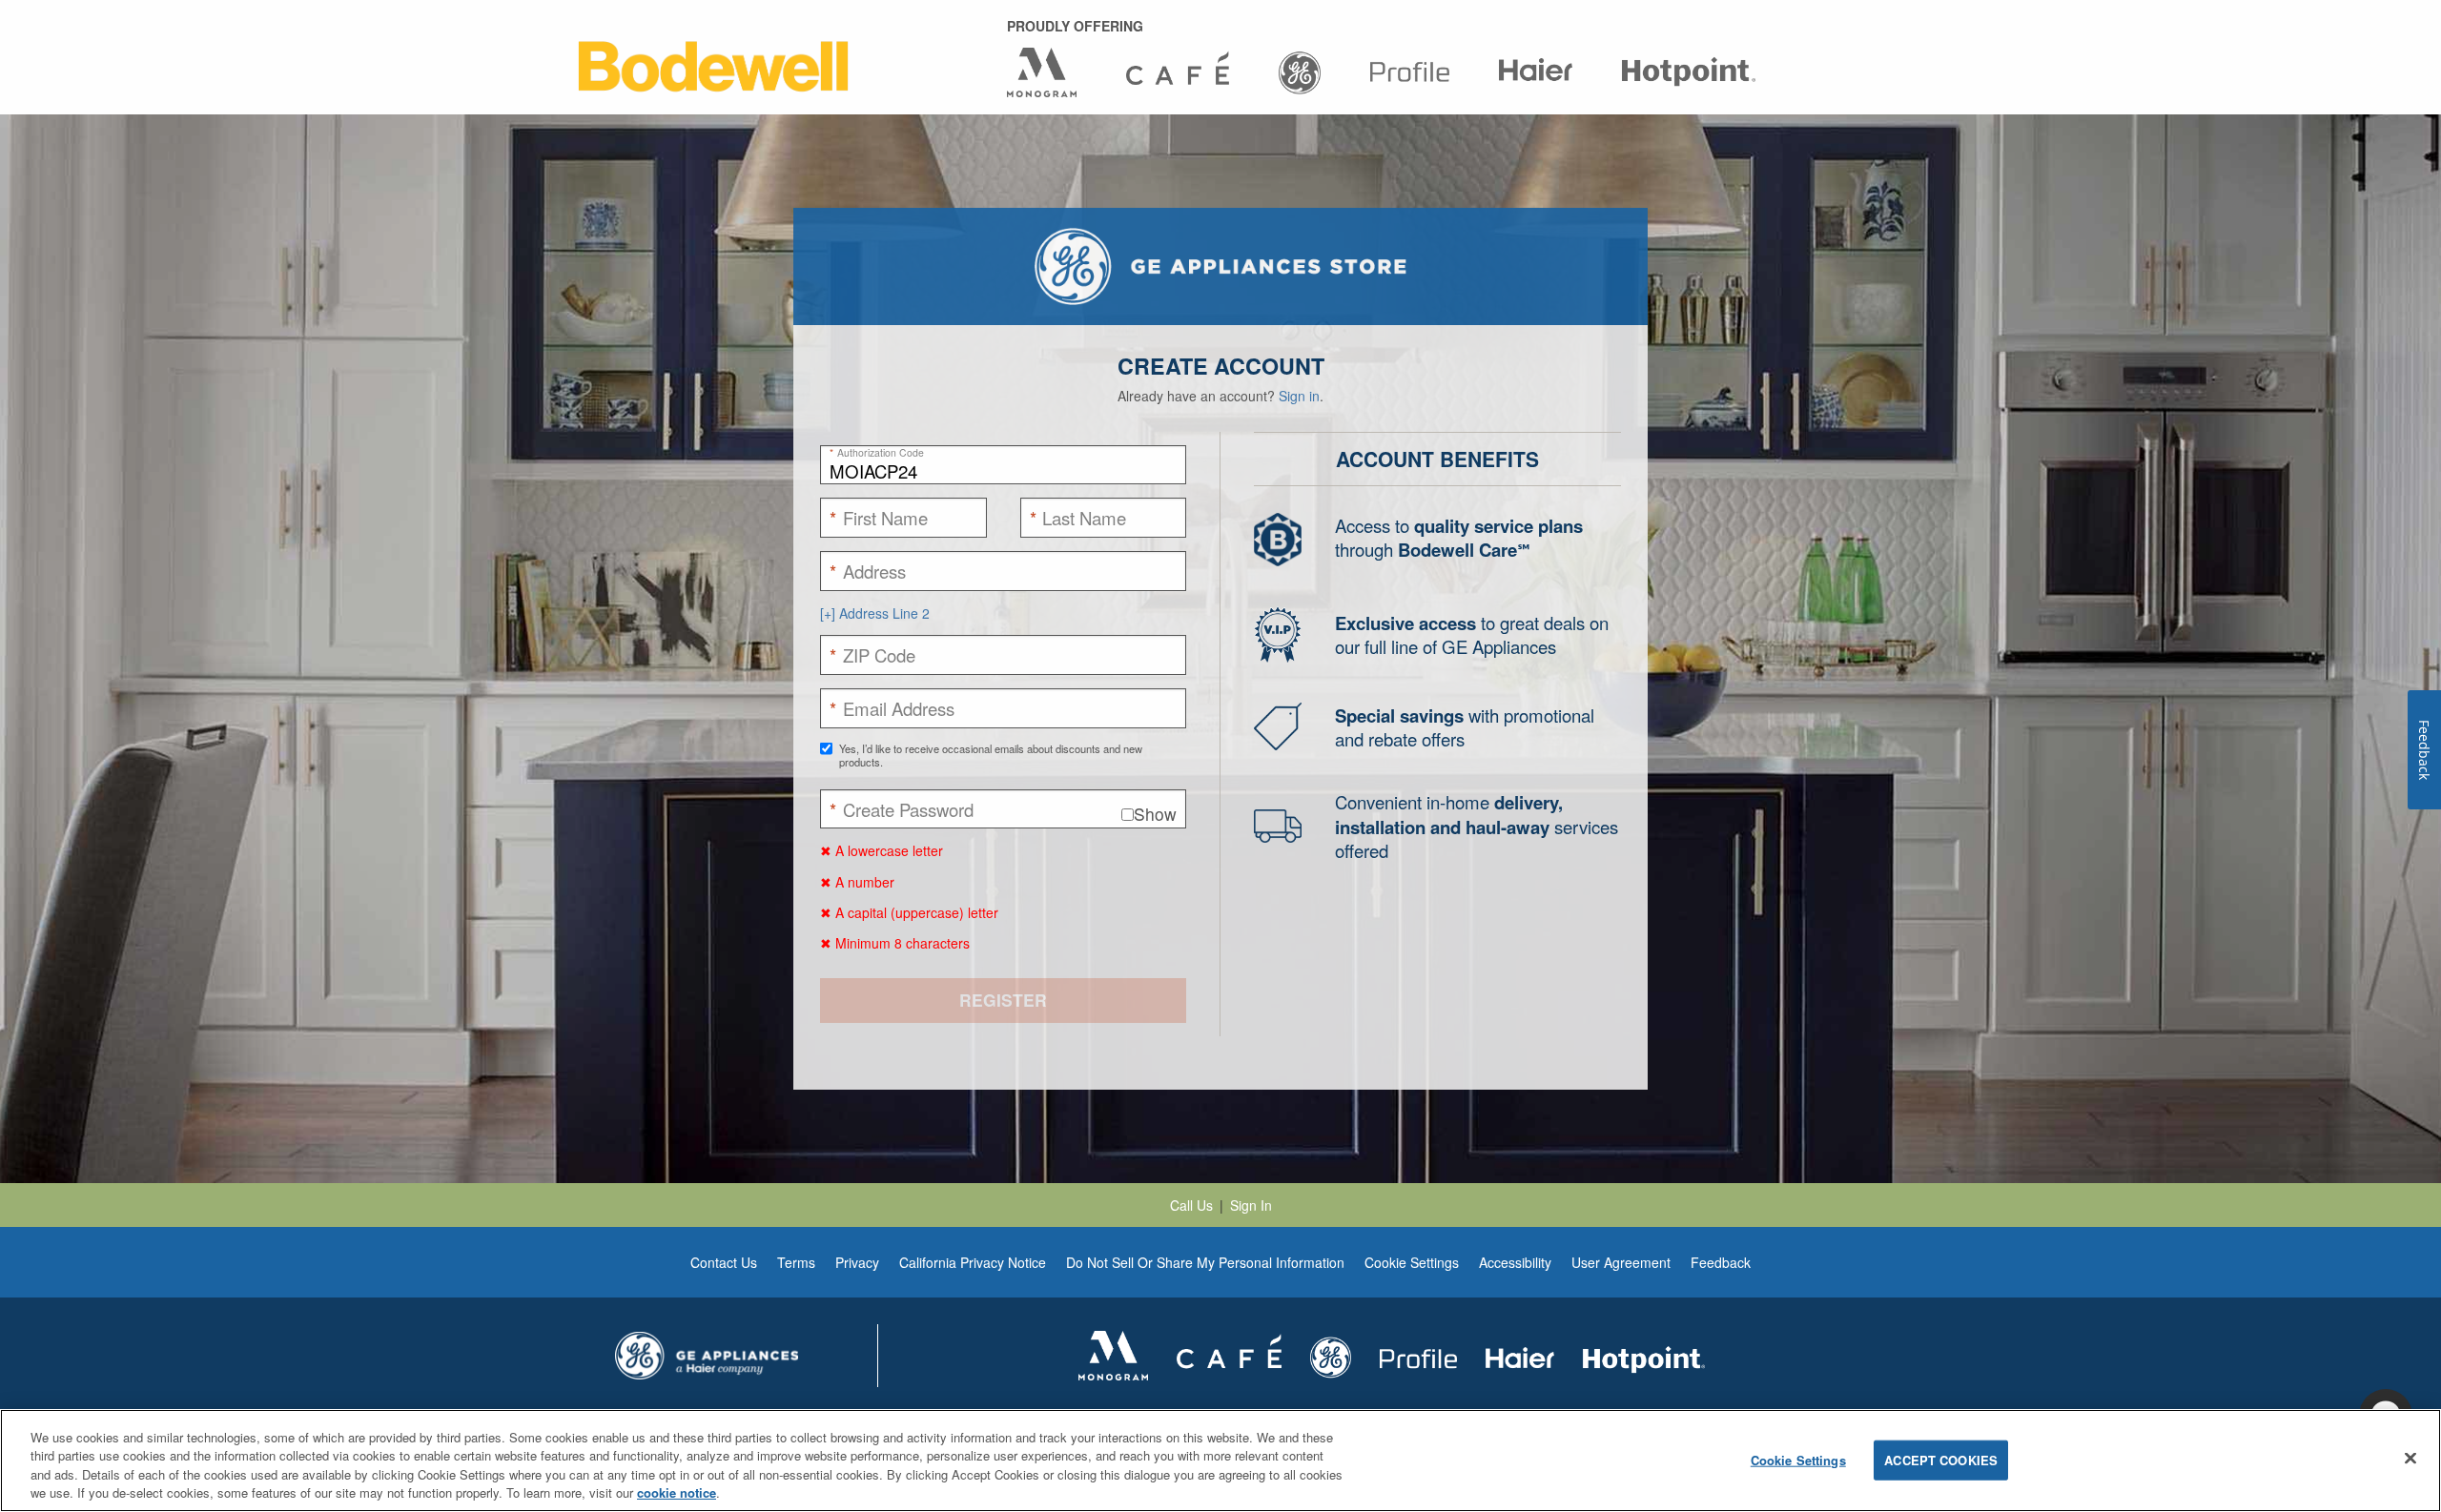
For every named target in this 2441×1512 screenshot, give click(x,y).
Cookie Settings (1798, 1460)
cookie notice (677, 1492)
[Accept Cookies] (2410, 1458)
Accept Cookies (1941, 1460)
